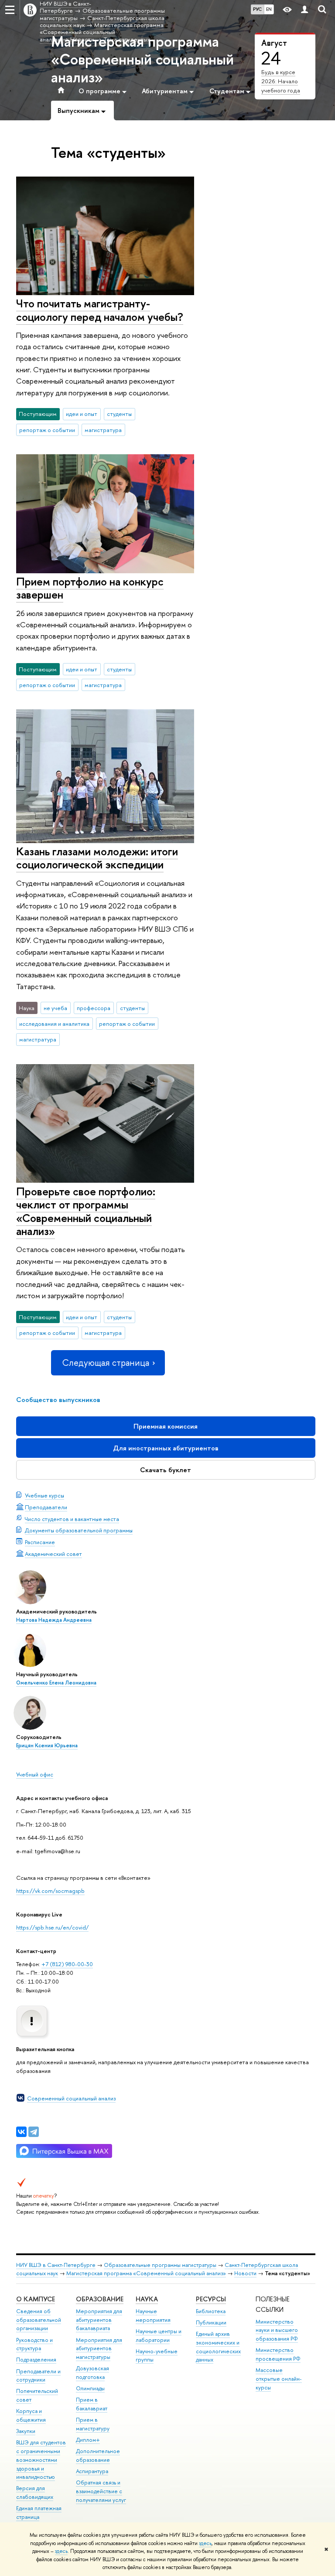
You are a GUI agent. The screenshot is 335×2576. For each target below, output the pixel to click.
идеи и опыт (82, 414)
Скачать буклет (166, 1470)
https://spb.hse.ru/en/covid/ (52, 1927)
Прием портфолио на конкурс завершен (90, 588)
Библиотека (211, 2311)
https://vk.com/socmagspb (50, 1891)
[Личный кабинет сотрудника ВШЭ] (304, 10)
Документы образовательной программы (79, 1530)
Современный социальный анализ (71, 2098)
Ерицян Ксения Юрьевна (47, 1746)
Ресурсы (211, 2299)
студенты (119, 414)
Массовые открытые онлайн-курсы (279, 2379)
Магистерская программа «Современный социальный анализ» (142, 59)
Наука (147, 2299)
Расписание (40, 1542)
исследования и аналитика (54, 1024)
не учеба (55, 1008)
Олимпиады (90, 2388)
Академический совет (53, 1554)
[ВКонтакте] (21, 2132)
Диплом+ (88, 2440)
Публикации (211, 2322)
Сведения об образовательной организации (39, 2320)
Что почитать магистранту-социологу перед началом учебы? (100, 310)
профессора (94, 1008)
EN (269, 9)
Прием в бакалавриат (92, 2404)
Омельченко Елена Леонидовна (56, 1683)
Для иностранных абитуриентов (166, 1448)
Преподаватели (46, 1507)
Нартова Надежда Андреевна (54, 1620)
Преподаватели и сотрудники (38, 2376)
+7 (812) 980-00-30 (67, 1964)
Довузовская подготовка (92, 2373)
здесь (205, 2543)
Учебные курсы (44, 1495)
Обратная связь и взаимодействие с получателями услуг (101, 2491)
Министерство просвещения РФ (278, 2354)
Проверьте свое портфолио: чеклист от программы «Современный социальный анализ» (86, 1211)
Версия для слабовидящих (35, 2493)
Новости (245, 2273)
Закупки (26, 2431)
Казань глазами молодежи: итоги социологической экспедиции (97, 858)
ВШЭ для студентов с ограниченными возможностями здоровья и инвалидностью (41, 2460)
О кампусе (36, 2299)
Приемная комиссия (166, 1426)
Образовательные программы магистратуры (160, 2265)
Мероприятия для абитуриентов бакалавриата (99, 2320)
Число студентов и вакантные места (72, 1519)
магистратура (103, 430)
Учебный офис (35, 1774)
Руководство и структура (34, 2344)
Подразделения (36, 2360)
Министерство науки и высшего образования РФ (277, 2330)
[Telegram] (34, 2132)
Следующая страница (106, 1363)
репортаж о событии (47, 430)
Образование (100, 2299)
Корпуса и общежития (31, 2415)
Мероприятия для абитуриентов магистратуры (99, 2349)
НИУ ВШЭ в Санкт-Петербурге (56, 2265)
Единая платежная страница (39, 2513)
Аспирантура (92, 2471)
